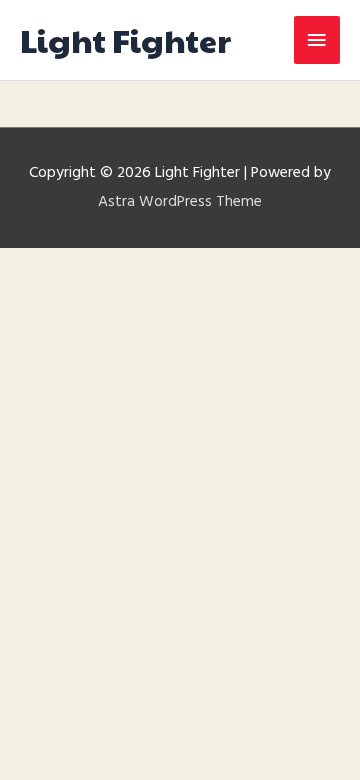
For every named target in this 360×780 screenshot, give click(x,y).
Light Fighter (125, 39)
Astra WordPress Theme (180, 202)
